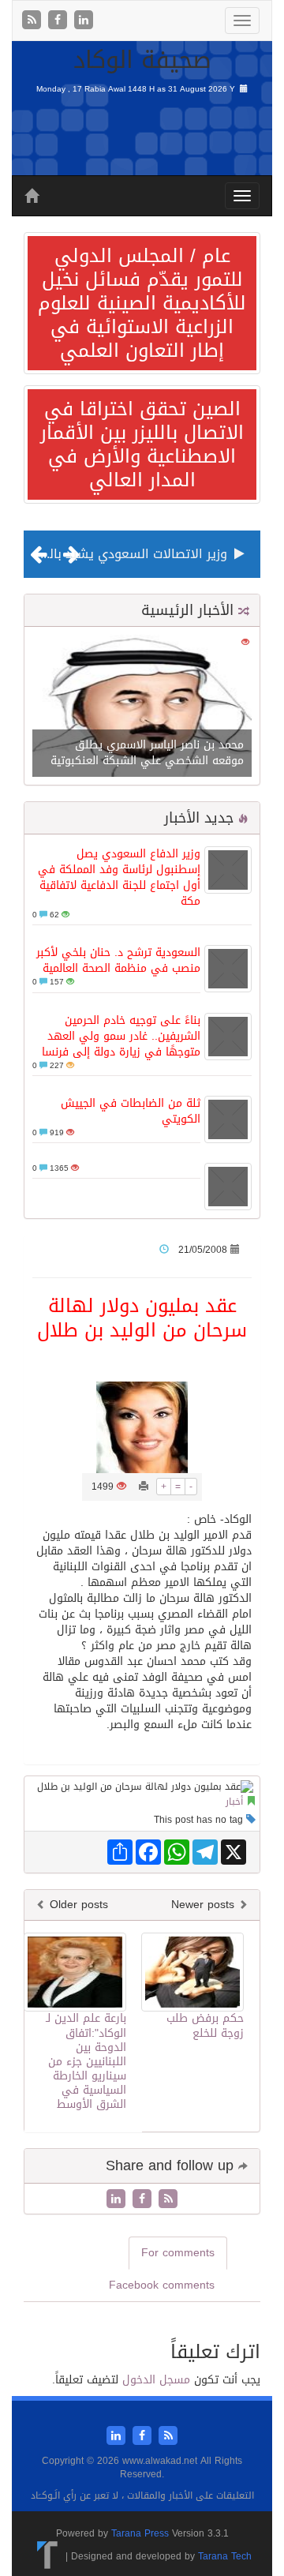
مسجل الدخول (156, 2380)
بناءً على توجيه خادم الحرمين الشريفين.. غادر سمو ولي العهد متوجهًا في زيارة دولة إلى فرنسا (121, 1036)
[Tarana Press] (48, 2556)
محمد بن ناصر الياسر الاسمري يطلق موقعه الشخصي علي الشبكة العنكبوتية (147, 753)
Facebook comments (162, 2285)
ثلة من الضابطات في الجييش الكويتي (131, 1111)
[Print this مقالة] (144, 1487)
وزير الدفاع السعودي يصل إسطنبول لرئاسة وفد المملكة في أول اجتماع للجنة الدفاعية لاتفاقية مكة (119, 877)
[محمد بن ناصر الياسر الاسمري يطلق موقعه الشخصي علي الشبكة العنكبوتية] (142, 707)
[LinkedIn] (84, 21)
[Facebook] (60, 21)
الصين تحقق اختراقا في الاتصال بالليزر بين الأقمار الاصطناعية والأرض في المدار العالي (142, 444)
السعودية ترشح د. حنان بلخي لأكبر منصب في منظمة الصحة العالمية (118, 960)
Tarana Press (140, 2533)
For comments (178, 2253)
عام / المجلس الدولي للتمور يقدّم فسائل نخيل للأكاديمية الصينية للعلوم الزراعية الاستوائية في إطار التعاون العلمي (142, 303)
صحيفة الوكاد (142, 60)
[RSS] (34, 21)
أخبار (234, 1802)
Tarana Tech (225, 2556)
